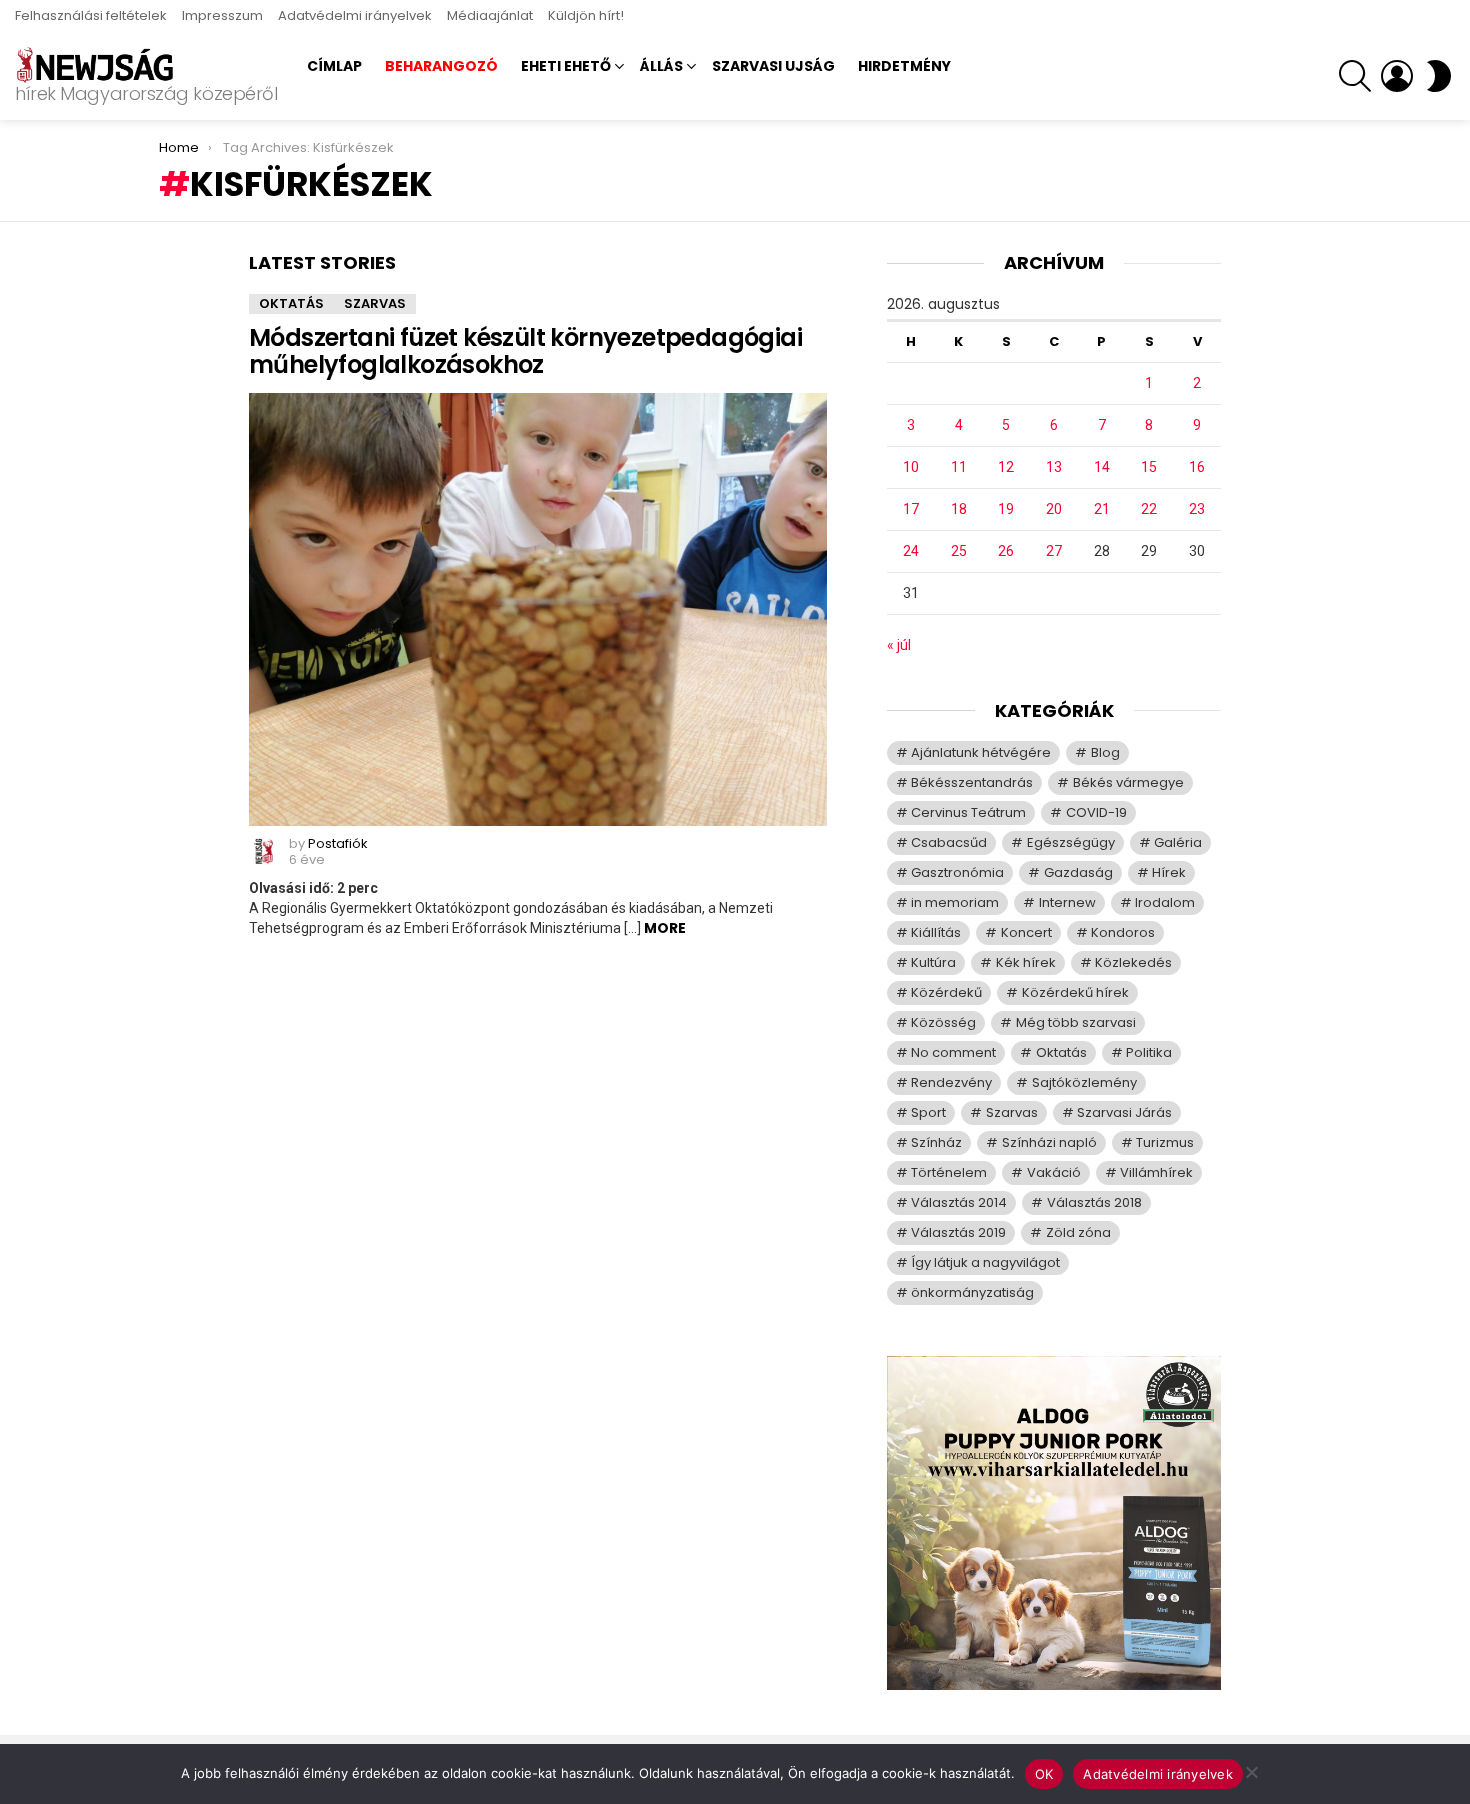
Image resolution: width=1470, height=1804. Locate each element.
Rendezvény (951, 1082)
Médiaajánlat (490, 15)
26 (1006, 551)
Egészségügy (1071, 842)
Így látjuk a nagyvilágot (985, 1262)
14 (1102, 467)
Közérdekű (946, 992)
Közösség (943, 1022)
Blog (1105, 752)
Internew (1067, 902)
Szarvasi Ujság (773, 66)
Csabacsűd (949, 842)
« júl (899, 645)
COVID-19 (1096, 812)
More (665, 928)
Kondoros (1123, 932)
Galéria (1178, 842)
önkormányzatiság (972, 1292)
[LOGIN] (1397, 76)
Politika (1149, 1052)
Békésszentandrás (972, 782)
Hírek (1169, 872)
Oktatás (291, 303)
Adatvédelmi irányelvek (355, 15)
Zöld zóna (1078, 1232)
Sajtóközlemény (1084, 1082)
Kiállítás (936, 932)
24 (911, 551)
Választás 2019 (958, 1232)
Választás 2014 (959, 1202)
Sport (928, 1112)
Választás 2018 (1094, 1202)
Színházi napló (1049, 1142)
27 (1054, 551)
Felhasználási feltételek (91, 15)
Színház (936, 1142)
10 (911, 467)
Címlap (334, 66)
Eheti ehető (566, 66)
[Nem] (1251, 1769)
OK (1044, 1774)
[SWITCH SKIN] (1439, 76)
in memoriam (955, 902)
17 (911, 509)
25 (959, 551)
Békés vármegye (1128, 782)
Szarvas (375, 303)
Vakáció (1054, 1172)
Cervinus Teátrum (968, 812)
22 (1149, 509)
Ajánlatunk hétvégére (981, 752)
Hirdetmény (904, 66)
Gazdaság (1078, 872)
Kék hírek (1026, 962)
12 (1006, 467)
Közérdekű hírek (1075, 992)
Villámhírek (1156, 1172)
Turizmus (1165, 1142)
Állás (661, 66)
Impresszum (222, 15)
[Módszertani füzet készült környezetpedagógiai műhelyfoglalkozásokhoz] (538, 610)
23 (1197, 509)
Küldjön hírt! (586, 15)
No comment (953, 1052)
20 (1054, 509)
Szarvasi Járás (1124, 1112)
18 (959, 509)
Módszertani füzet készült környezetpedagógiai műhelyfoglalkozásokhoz (525, 351)
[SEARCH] (1355, 76)
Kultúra (933, 962)
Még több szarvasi (1076, 1022)
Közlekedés (1133, 962)
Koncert (1026, 932)
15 (1149, 467)
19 (1006, 509)
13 (1054, 467)
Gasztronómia (957, 872)
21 (1102, 509)
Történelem (949, 1172)
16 (1197, 467)
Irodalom (1165, 902)
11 (959, 467)
